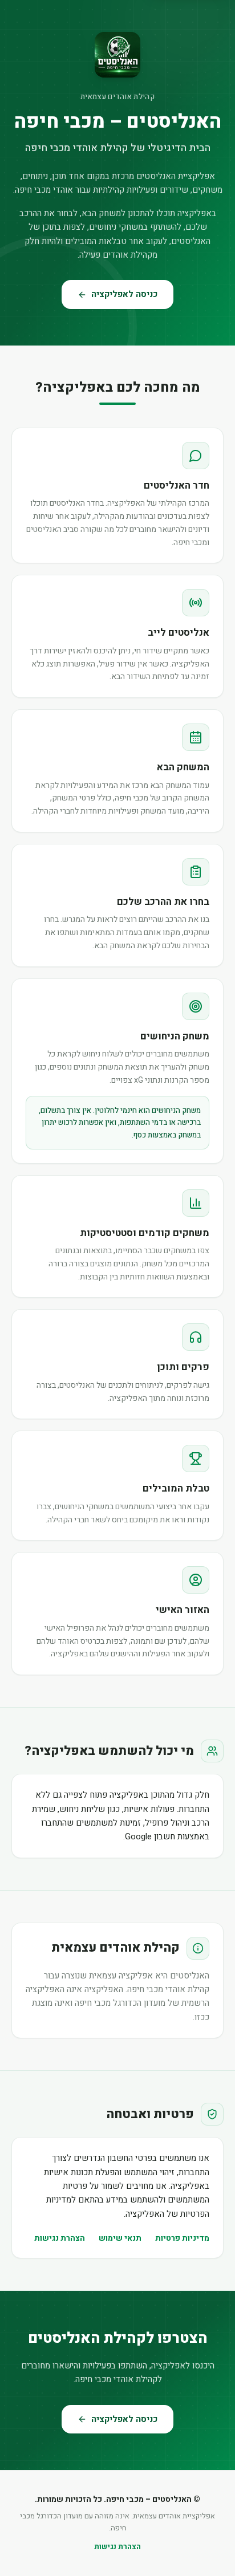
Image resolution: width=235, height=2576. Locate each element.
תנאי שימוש (120, 2238)
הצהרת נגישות (60, 2238)
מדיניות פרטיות (182, 2238)
